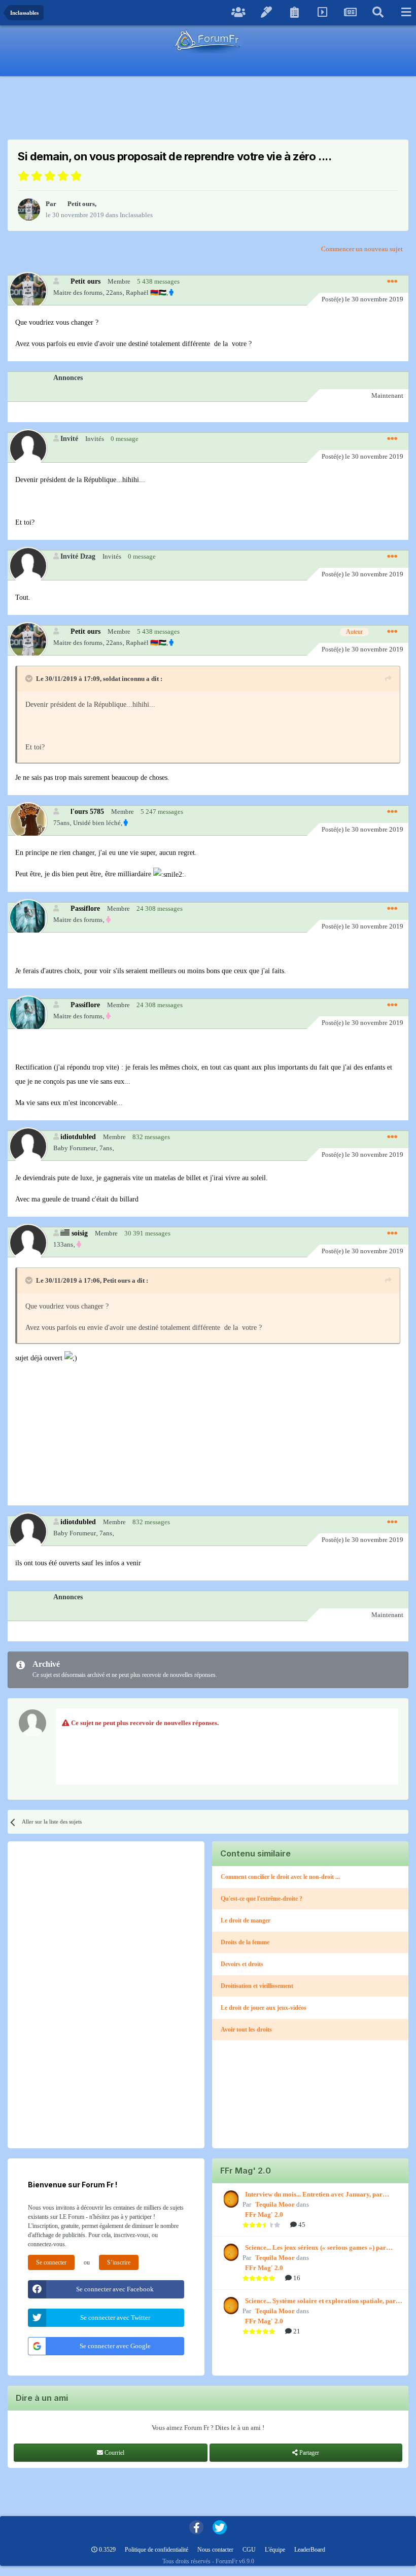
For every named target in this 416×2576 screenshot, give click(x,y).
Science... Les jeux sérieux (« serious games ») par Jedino (316, 2248)
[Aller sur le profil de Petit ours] (29, 210)
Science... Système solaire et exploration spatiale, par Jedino (320, 2302)
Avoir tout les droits (246, 2030)
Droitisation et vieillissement (257, 1986)
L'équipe (275, 2550)
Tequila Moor (275, 2204)
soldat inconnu (124, 679)
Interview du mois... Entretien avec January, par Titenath (314, 2195)
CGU (249, 2550)
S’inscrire (119, 2262)
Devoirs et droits (242, 1964)
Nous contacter (215, 2550)
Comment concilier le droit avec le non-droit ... (280, 1877)
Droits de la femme (245, 1942)
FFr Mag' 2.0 (264, 2214)
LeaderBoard (310, 2550)
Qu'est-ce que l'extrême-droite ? (262, 1899)
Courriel (114, 2453)
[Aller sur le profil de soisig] (28, 1242)
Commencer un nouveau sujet (362, 249)
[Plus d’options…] (392, 282)
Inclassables (136, 215)
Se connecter (51, 2262)
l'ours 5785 (87, 811)
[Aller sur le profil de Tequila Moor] (230, 2199)
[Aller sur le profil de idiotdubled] (28, 1146)
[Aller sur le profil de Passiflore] (28, 918)
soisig (80, 1233)
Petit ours (81, 204)
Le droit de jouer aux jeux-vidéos (264, 2008)
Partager (308, 2453)
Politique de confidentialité (157, 2550)
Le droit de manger (246, 1920)
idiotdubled (78, 1137)
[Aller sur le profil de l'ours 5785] (28, 821)
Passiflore (85, 908)
